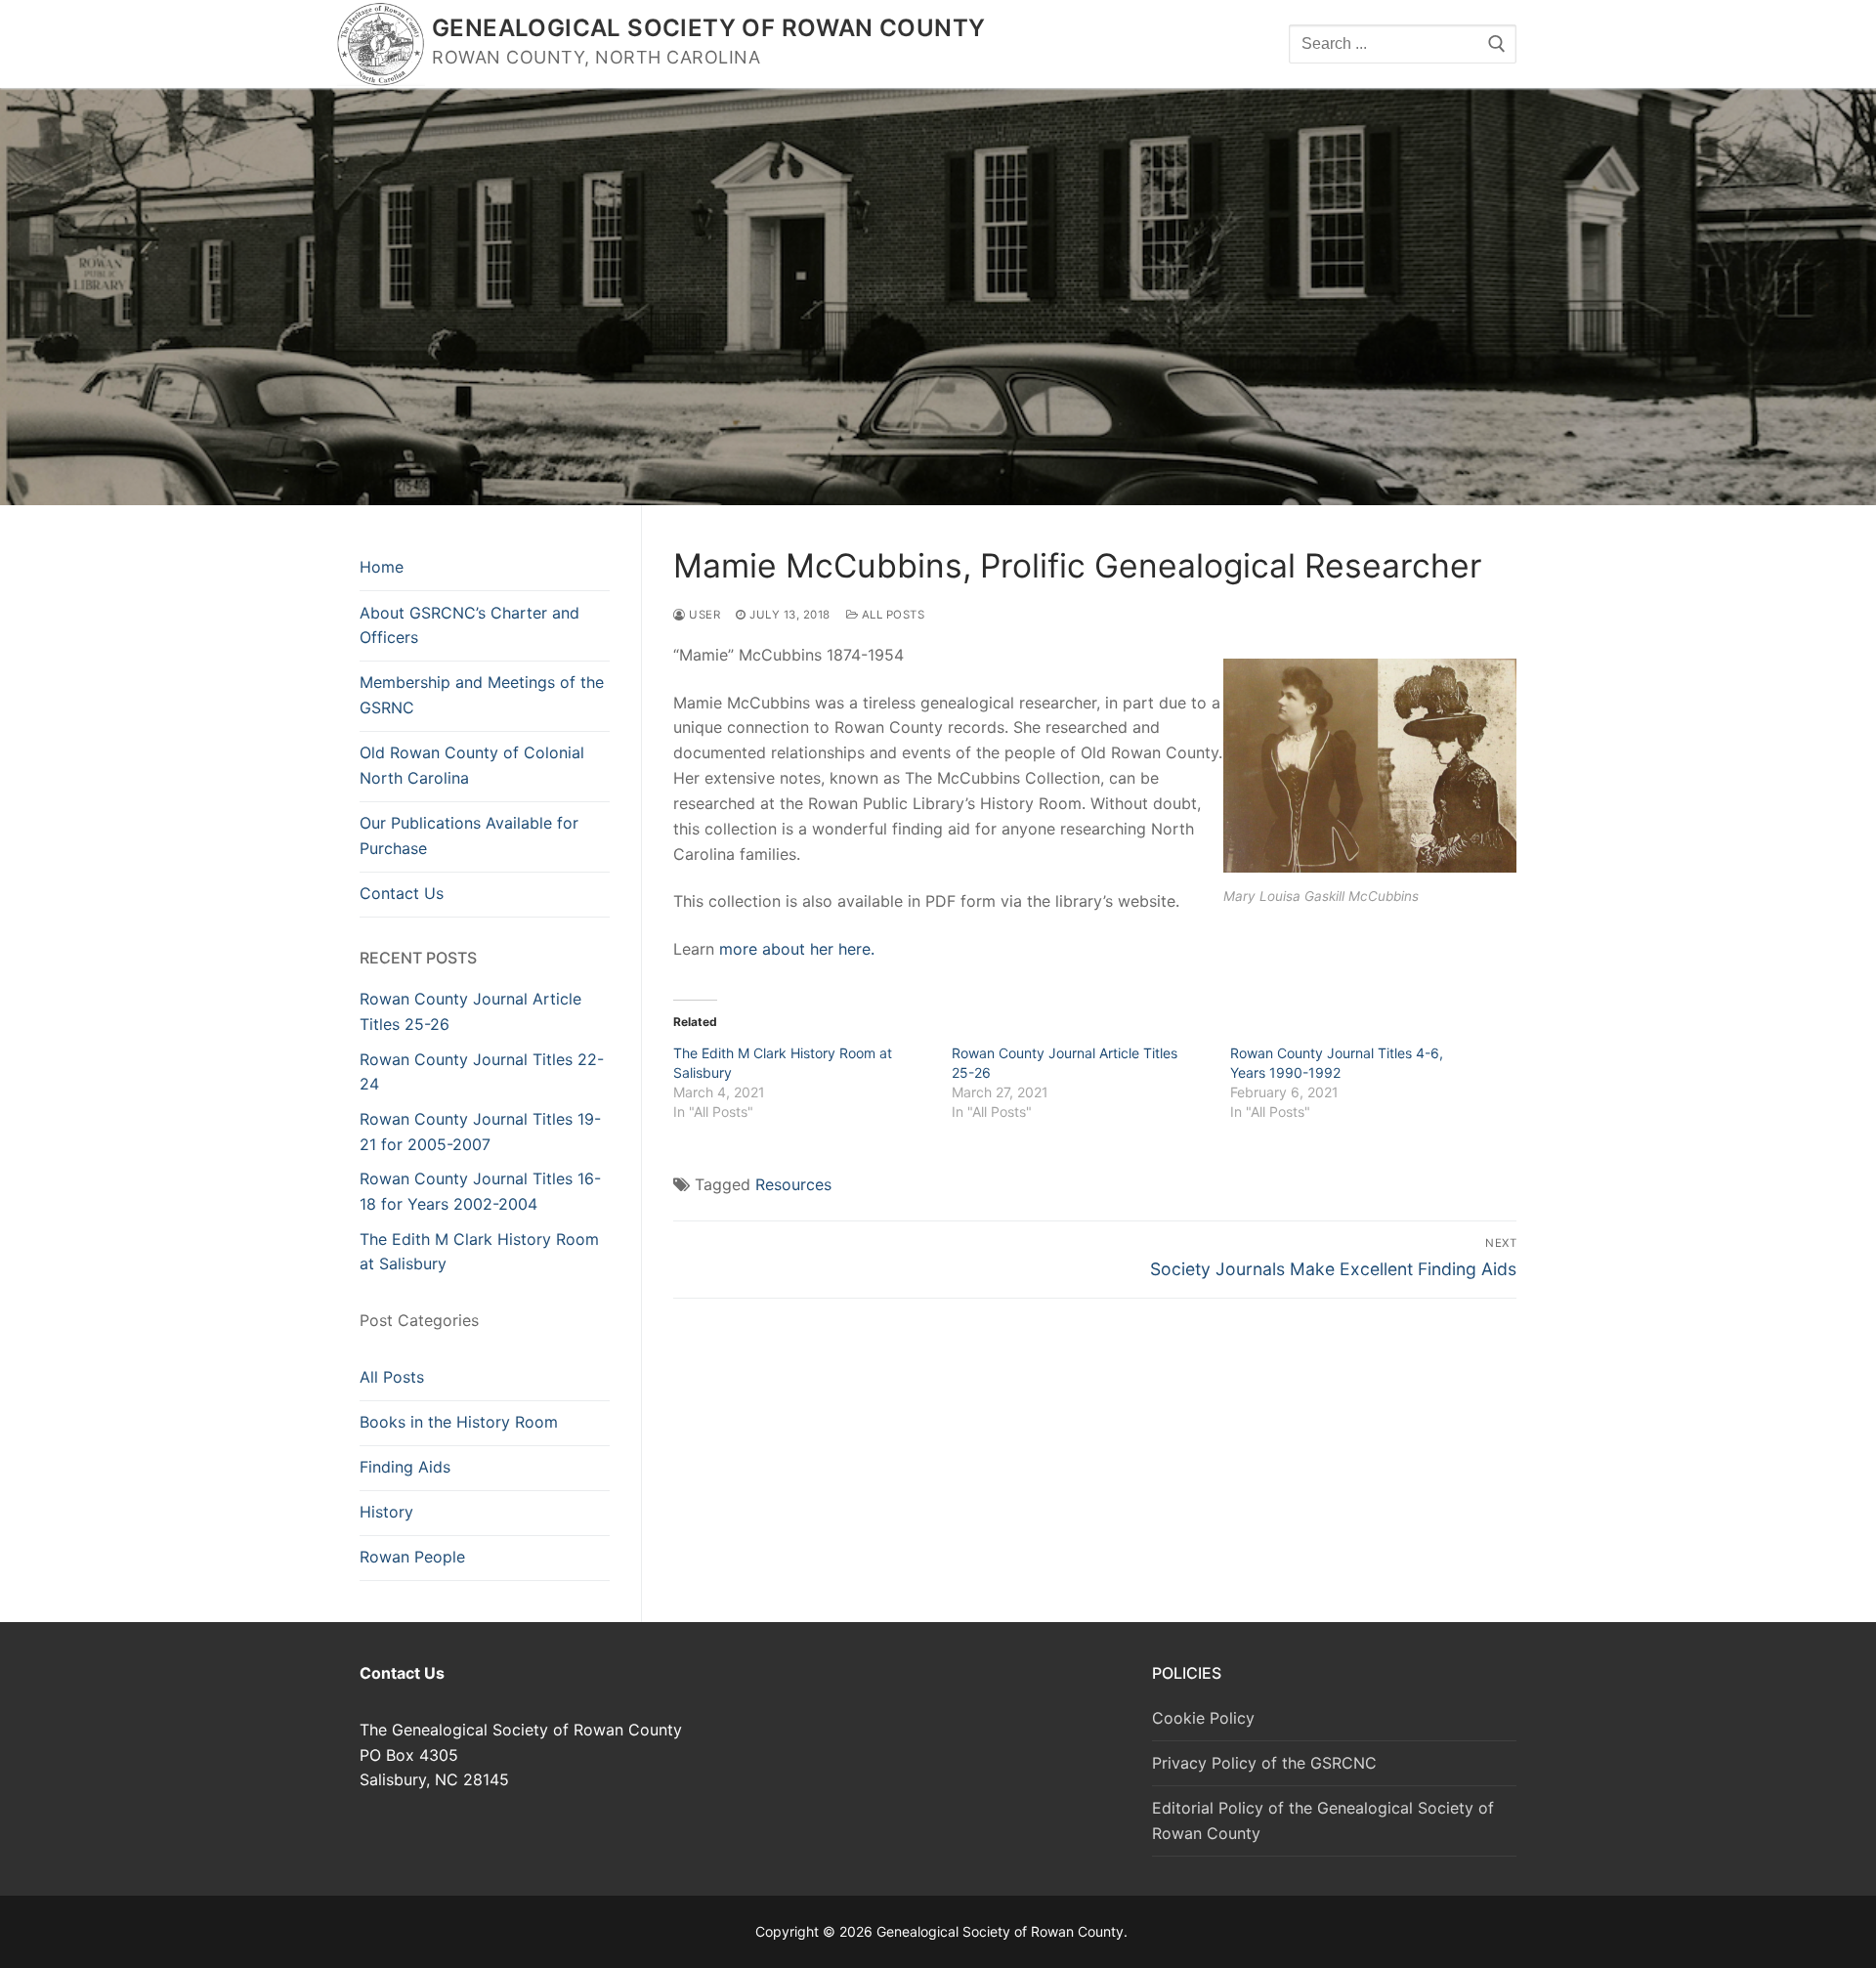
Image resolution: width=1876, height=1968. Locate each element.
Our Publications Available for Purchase (469, 835)
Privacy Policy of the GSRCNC (1264, 1763)
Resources (793, 1184)
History (386, 1512)
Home (382, 567)
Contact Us (402, 893)
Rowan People (412, 1557)
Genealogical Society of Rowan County (708, 28)
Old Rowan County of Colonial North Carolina (472, 765)
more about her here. (797, 949)
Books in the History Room (459, 1422)
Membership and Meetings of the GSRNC (482, 695)
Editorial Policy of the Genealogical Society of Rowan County (1323, 1820)
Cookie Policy (1203, 1718)
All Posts (891, 615)
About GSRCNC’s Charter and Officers (469, 625)
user (703, 615)
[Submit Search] (1497, 44)
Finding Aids (405, 1467)
